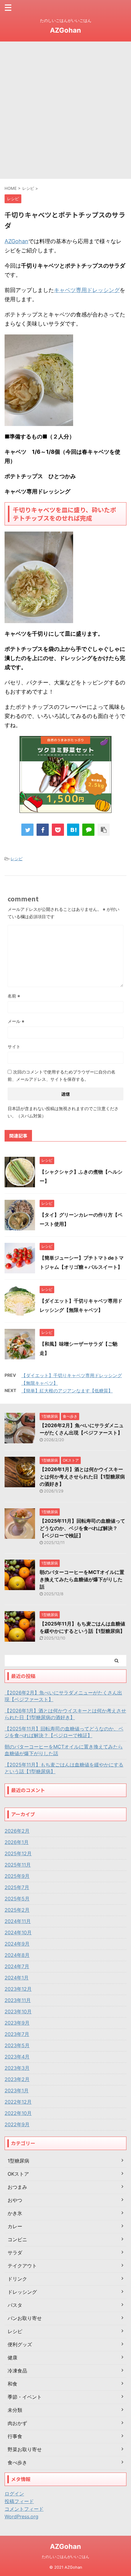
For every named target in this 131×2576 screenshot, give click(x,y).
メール (16, 1021)
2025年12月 (18, 1853)
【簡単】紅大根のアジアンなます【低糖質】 (67, 1391)
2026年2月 (17, 1831)
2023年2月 (17, 2079)
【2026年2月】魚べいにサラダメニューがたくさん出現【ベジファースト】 (63, 1696)
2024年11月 (18, 1921)
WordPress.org (21, 2516)
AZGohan (65, 30)
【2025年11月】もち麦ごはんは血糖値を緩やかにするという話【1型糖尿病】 (64, 1768)
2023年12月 (18, 1989)
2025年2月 (17, 1910)
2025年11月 (18, 1865)
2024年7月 (17, 1966)
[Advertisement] (65, 110)
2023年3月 (17, 2068)
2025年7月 (17, 1887)
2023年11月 (18, 2000)
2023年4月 (17, 2057)
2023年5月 (17, 2045)
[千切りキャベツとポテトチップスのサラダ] (73, 830)
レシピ (17, 859)
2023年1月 (17, 2091)
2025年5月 (17, 1899)
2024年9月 (17, 1944)
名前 (14, 996)
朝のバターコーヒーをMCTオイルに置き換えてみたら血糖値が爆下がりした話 (82, 1579)
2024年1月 (17, 1978)
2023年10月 (18, 2011)
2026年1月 (17, 1842)
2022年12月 (18, 2102)
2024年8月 (17, 1955)
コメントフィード (24, 2509)
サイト (14, 1046)
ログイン (14, 2494)
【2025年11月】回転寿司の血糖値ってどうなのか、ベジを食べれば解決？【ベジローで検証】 (82, 1528)
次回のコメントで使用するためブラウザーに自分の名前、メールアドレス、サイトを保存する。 (62, 1075)
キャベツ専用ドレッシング (87, 290)
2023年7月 (17, 2034)
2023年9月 (17, 2023)
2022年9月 (17, 2124)
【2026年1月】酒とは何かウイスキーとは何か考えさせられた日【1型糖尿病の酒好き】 (82, 1477)
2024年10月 (18, 1932)
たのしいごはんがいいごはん (65, 2557)
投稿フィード (19, 2501)
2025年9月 (17, 1876)
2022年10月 (18, 2113)
